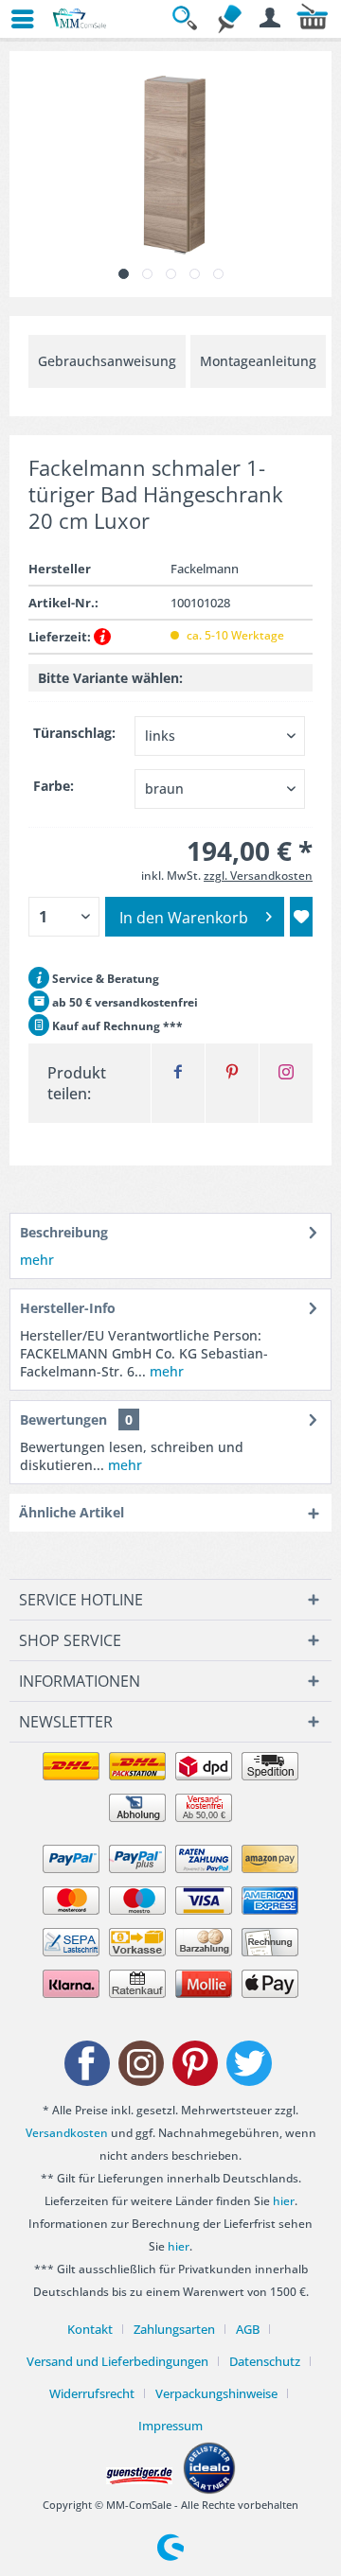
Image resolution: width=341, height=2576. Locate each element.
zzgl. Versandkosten (258, 876)
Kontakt (90, 2329)
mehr (37, 1260)
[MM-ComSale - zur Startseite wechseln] (80, 19)
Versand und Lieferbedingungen (117, 2361)
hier (284, 2201)
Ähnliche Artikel (72, 1512)
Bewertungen (63, 1419)
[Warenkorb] (313, 19)
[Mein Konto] (271, 19)
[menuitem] (14, 19)
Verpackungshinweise (216, 2393)
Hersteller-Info (68, 1308)
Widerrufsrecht (92, 2393)
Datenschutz (265, 2361)
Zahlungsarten (174, 2329)
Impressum (170, 2426)
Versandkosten (67, 2133)
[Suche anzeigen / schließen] (188, 19)
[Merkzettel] (229, 19)
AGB (248, 2329)
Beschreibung (64, 1232)
